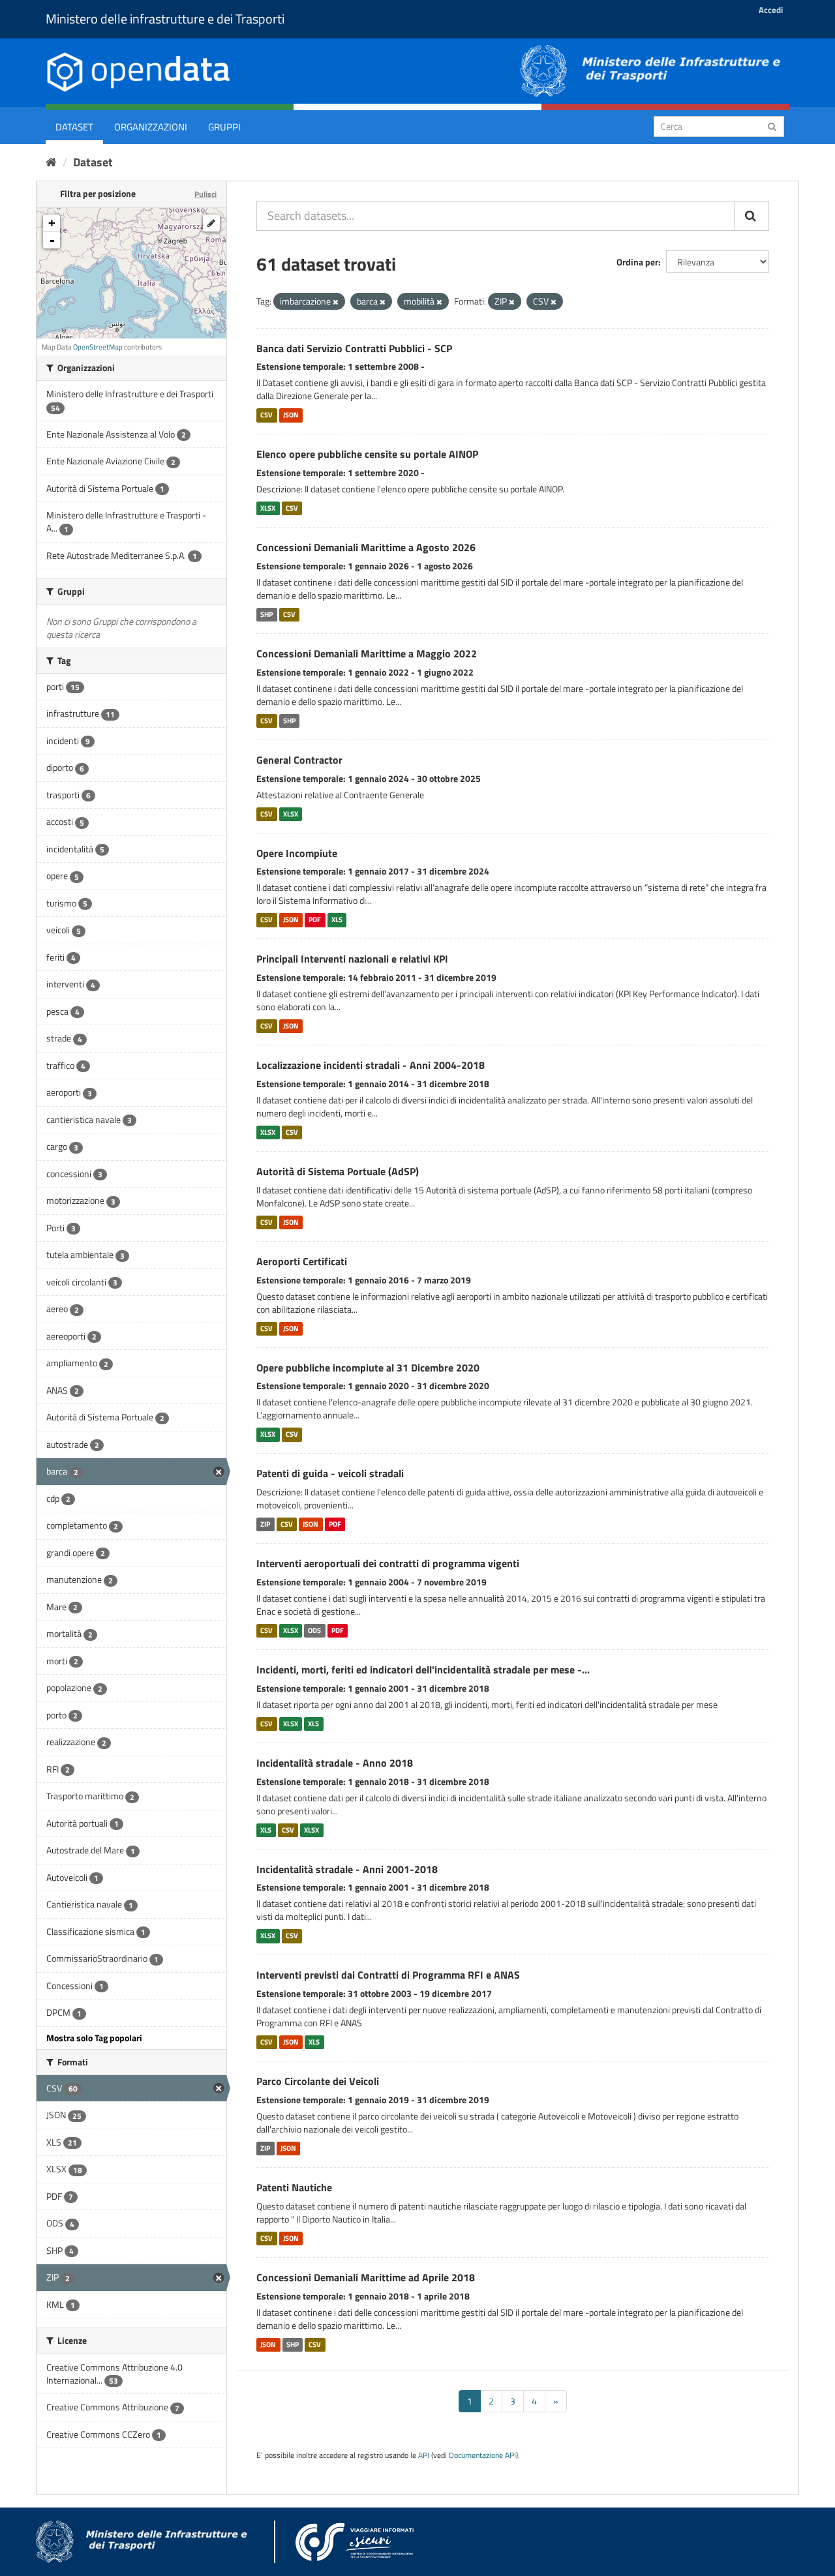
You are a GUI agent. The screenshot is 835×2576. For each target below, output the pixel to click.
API (424, 2455)
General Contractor (299, 760)
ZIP (265, 1524)
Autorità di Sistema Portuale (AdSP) (338, 1171)
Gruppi (224, 127)
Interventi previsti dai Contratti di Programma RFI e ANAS (388, 1975)
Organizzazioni (151, 127)
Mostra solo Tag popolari (94, 2038)
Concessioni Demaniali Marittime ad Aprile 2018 (366, 2277)
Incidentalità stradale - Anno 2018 (335, 1763)
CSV (266, 415)
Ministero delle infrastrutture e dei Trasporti (165, 19)
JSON (291, 415)
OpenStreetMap (98, 347)
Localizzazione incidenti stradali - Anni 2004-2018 (371, 1065)
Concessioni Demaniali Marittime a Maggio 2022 (367, 653)
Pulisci (205, 194)
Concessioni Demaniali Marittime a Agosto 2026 (366, 547)
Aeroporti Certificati (302, 1261)
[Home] (51, 162)
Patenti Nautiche (294, 2187)
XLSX (268, 508)
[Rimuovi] (336, 302)
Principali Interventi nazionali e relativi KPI (352, 959)
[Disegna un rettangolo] (211, 223)
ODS (314, 1630)
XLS (337, 920)
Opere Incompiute (297, 853)
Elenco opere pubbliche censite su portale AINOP (367, 454)
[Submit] (772, 126)
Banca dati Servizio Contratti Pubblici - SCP (354, 348)
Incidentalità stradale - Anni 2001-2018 (347, 1869)
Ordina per (637, 262)
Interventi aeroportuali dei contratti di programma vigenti (388, 1563)
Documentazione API (482, 2455)
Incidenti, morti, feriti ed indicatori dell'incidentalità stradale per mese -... (423, 1670)
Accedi (771, 10)
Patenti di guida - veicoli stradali (330, 1473)
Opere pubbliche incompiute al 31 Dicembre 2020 (368, 1368)
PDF (315, 920)
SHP (266, 614)
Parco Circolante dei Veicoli (318, 2081)
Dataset (74, 127)
